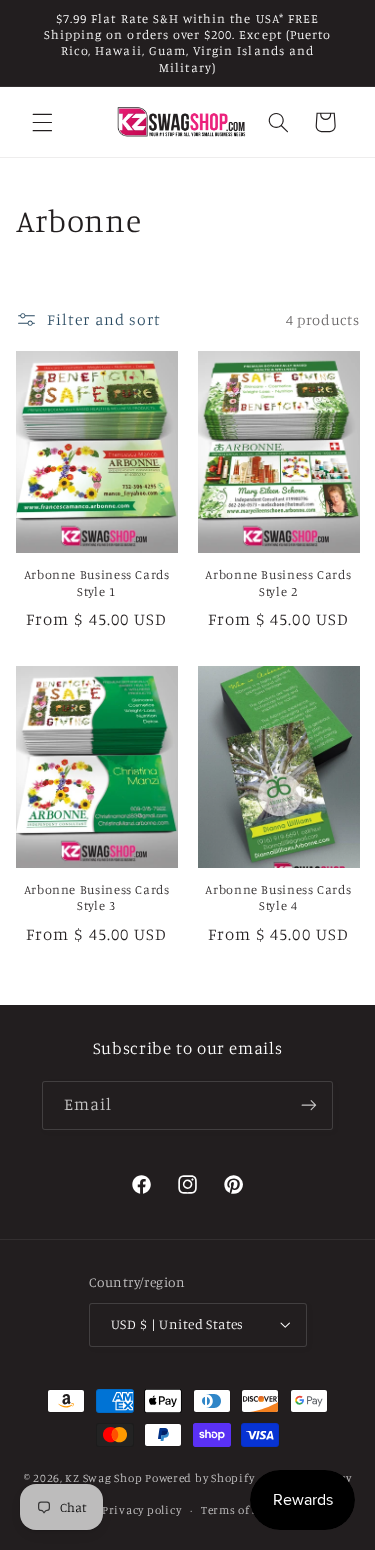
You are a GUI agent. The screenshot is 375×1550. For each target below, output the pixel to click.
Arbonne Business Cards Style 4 (278, 897)
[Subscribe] (309, 1105)
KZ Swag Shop (103, 1478)
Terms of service (247, 1510)
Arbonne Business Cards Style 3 (97, 897)
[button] (42, 122)
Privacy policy (141, 1510)
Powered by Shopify (199, 1478)
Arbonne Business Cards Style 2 (278, 582)
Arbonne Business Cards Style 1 (97, 582)
